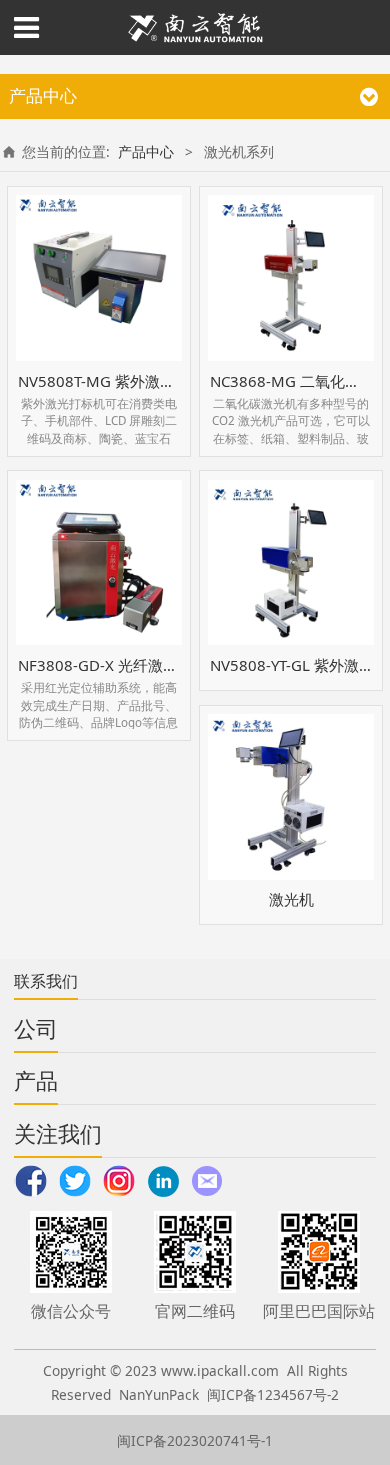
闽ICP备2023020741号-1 (195, 1440)
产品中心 (146, 151)
